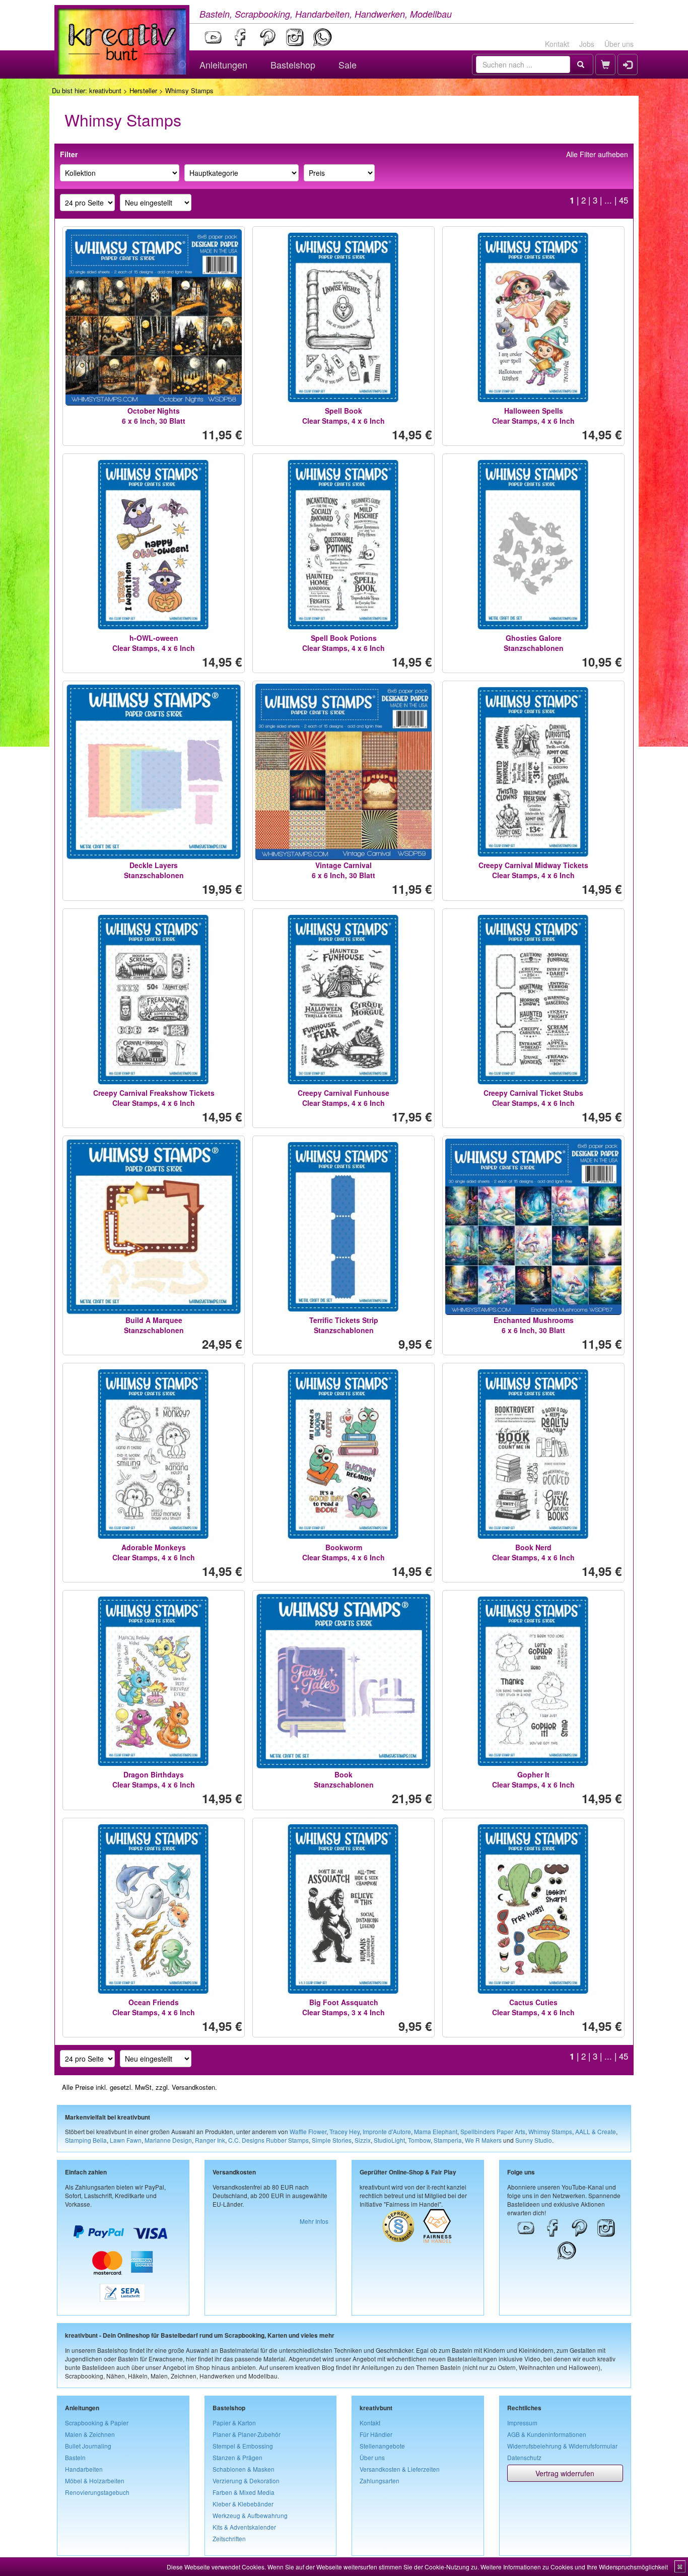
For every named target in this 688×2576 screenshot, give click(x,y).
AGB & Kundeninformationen (547, 2434)
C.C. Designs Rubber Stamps (268, 2140)
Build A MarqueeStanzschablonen (154, 1325)
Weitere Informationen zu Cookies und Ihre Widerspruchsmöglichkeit (574, 2567)
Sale (348, 64)
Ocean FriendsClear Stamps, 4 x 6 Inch (154, 2007)
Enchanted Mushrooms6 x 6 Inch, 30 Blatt (534, 1325)
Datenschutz (524, 2457)
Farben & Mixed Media (244, 2492)
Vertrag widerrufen (565, 2473)
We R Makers (483, 2140)
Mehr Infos (314, 2221)
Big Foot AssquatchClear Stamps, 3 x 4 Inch (343, 2007)
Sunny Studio (534, 2140)
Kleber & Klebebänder (243, 2504)
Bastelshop (293, 64)
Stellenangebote (382, 2446)
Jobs (587, 44)
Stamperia (448, 2140)
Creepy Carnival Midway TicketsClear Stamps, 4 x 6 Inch (533, 870)
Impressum (522, 2423)
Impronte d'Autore (387, 2131)
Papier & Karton (234, 2423)
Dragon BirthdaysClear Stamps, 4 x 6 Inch (154, 1779)
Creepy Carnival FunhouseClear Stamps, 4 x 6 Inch (343, 1098)
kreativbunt (105, 90)
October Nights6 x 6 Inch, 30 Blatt (154, 416)
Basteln (75, 2457)
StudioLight (389, 2140)
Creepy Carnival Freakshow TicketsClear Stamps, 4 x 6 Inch (154, 1098)
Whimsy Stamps (550, 2131)
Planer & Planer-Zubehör (247, 2434)
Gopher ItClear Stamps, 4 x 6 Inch (533, 1779)
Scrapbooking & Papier (97, 2423)
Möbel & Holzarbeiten (95, 2481)
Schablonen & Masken (244, 2469)
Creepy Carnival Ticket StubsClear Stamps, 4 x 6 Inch (533, 1098)
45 (624, 200)
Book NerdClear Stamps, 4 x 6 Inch (533, 1552)
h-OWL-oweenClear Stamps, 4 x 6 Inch (154, 643)
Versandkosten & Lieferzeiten (400, 2469)
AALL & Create (596, 2131)
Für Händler (376, 2434)
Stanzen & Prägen (237, 2457)
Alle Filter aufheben (597, 154)
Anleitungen (223, 64)
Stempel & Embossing (243, 2446)
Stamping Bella (86, 2140)
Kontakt (557, 44)
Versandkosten (193, 2087)
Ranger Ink (210, 2140)
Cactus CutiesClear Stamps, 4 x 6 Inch (533, 2007)
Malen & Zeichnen (90, 2434)
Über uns (619, 44)
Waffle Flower (308, 2131)
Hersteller (143, 90)
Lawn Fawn (126, 2140)
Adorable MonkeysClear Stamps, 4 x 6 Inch (154, 1552)
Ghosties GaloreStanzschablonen (534, 643)
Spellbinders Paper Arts (493, 2131)
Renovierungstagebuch (97, 2492)
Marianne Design (168, 2140)
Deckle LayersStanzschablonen (154, 870)
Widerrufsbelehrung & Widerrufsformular (562, 2446)
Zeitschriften (229, 2538)
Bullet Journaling (88, 2446)
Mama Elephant (436, 2131)
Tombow (419, 2140)
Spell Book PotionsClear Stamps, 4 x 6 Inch (343, 643)
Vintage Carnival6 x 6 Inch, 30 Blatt (343, 870)
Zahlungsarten (380, 2481)
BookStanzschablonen (344, 1779)
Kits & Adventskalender (244, 2527)
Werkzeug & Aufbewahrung (250, 2515)
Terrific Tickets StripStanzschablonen (344, 1325)
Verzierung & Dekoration (246, 2481)
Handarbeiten (84, 2469)
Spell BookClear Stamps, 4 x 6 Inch (343, 416)
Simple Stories (332, 2140)
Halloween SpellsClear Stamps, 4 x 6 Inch (533, 416)
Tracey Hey (345, 2131)
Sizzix (363, 2140)
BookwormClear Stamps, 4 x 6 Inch (343, 1552)
